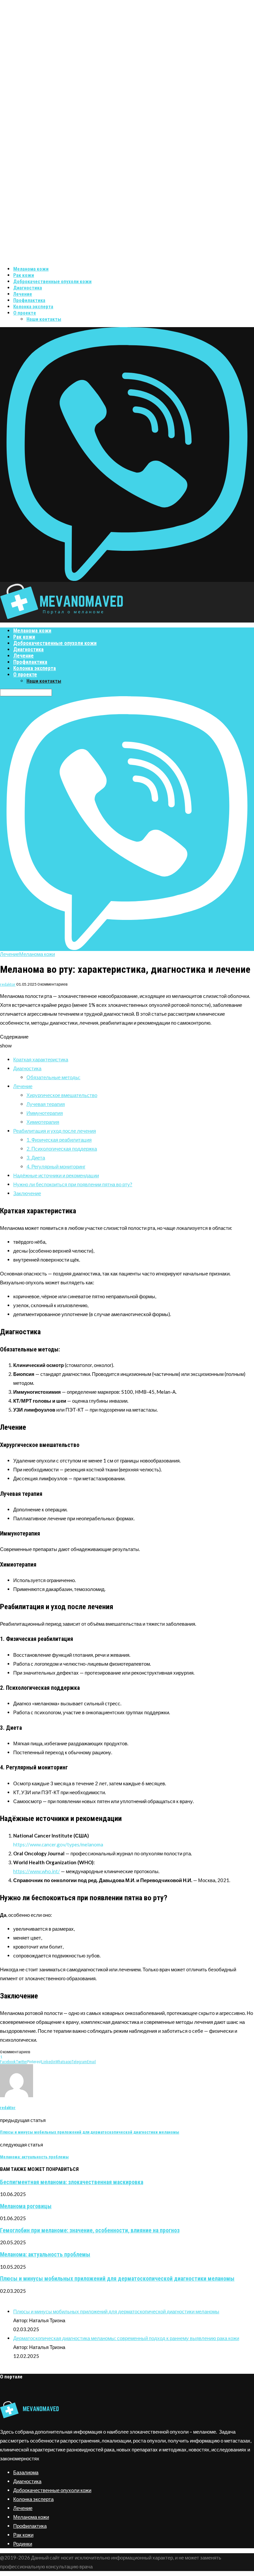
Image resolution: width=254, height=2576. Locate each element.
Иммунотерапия (45, 1113)
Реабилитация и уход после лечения (55, 1131)
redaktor (8, 984)
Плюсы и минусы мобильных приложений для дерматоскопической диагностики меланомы (117, 2279)
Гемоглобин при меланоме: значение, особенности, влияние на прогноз (90, 2230)
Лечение (23, 294)
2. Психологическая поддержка (62, 1149)
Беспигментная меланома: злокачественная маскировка (72, 2182)
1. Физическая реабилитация (59, 1140)
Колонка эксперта (33, 307)
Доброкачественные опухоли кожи (52, 282)
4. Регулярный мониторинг (56, 1166)
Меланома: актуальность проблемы (45, 2254)
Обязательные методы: (53, 1077)
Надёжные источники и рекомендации (56, 1175)
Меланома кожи (31, 269)
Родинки (23, 2544)
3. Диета (36, 1157)
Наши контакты (44, 319)
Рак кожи (24, 275)
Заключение (27, 1193)
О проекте (25, 313)
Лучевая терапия (46, 1104)
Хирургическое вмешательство (62, 1095)
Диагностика (28, 288)
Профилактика (29, 300)
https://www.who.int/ (37, 1871)
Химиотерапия (43, 1122)
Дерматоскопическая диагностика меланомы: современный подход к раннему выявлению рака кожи (126, 2338)
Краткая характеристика (41, 1059)
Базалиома (26, 2472)
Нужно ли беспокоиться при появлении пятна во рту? (73, 1184)
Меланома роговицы (26, 2206)
